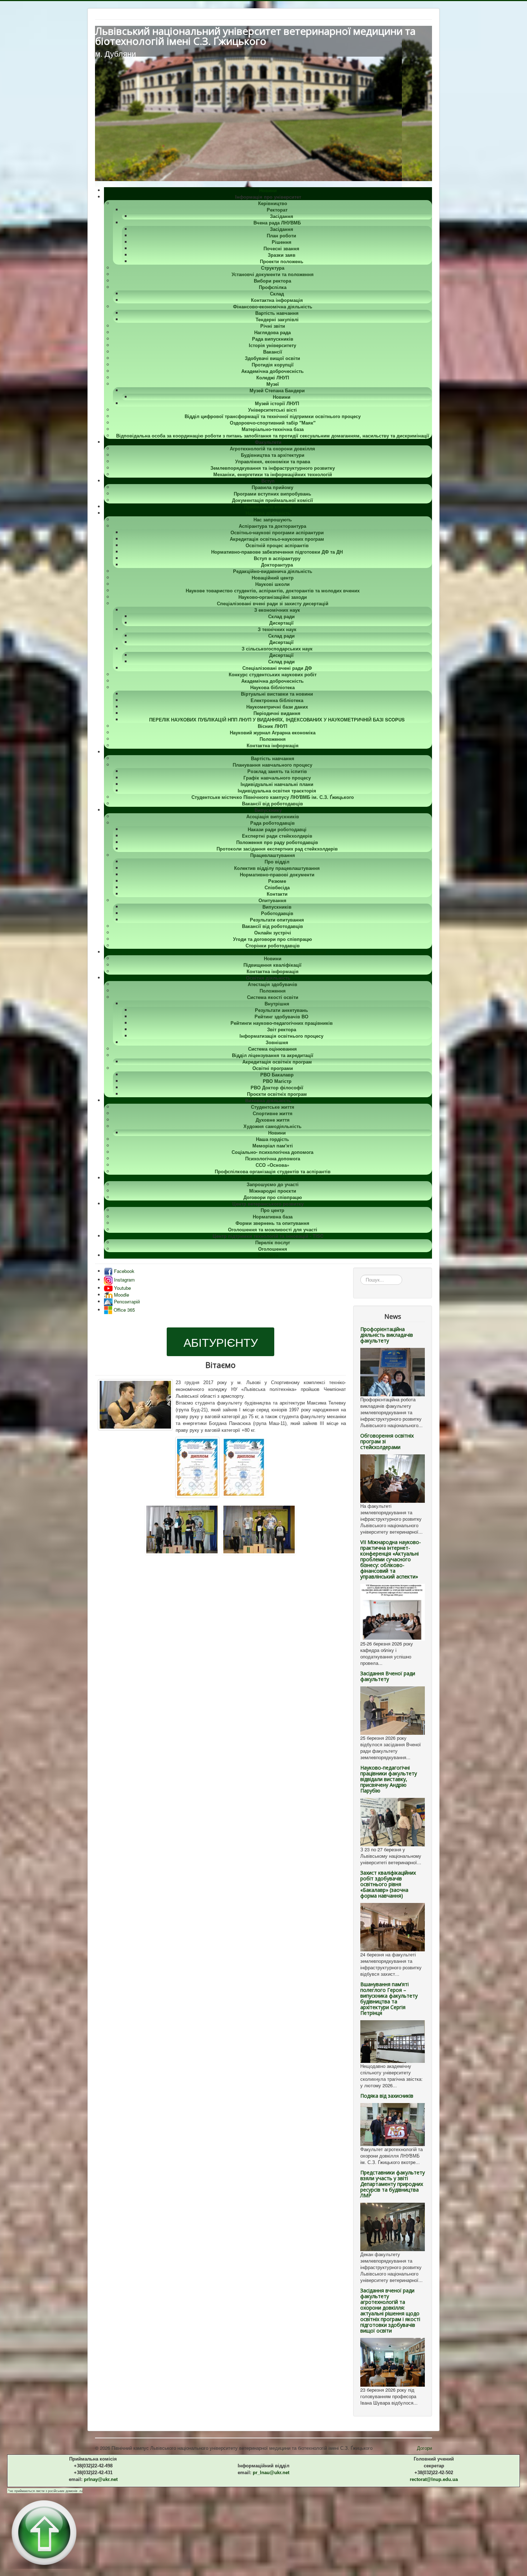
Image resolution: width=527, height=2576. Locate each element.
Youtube (122, 1288)
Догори (424, 2448)
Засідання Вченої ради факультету (388, 1676)
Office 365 (124, 1310)
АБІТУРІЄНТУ (221, 1342)
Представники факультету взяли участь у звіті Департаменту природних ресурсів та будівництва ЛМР (393, 2184)
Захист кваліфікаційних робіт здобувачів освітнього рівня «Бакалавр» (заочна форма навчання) (388, 1884)
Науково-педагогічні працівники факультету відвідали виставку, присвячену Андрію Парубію (389, 1779)
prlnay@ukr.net (101, 2479)
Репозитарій (126, 1301)
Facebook (124, 1271)
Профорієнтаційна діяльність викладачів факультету (387, 1335)
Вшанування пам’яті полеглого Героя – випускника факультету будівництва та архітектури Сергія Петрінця (389, 1999)
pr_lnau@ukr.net (271, 2473)
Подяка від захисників (387, 2096)
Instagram (124, 1280)
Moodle (121, 1295)
